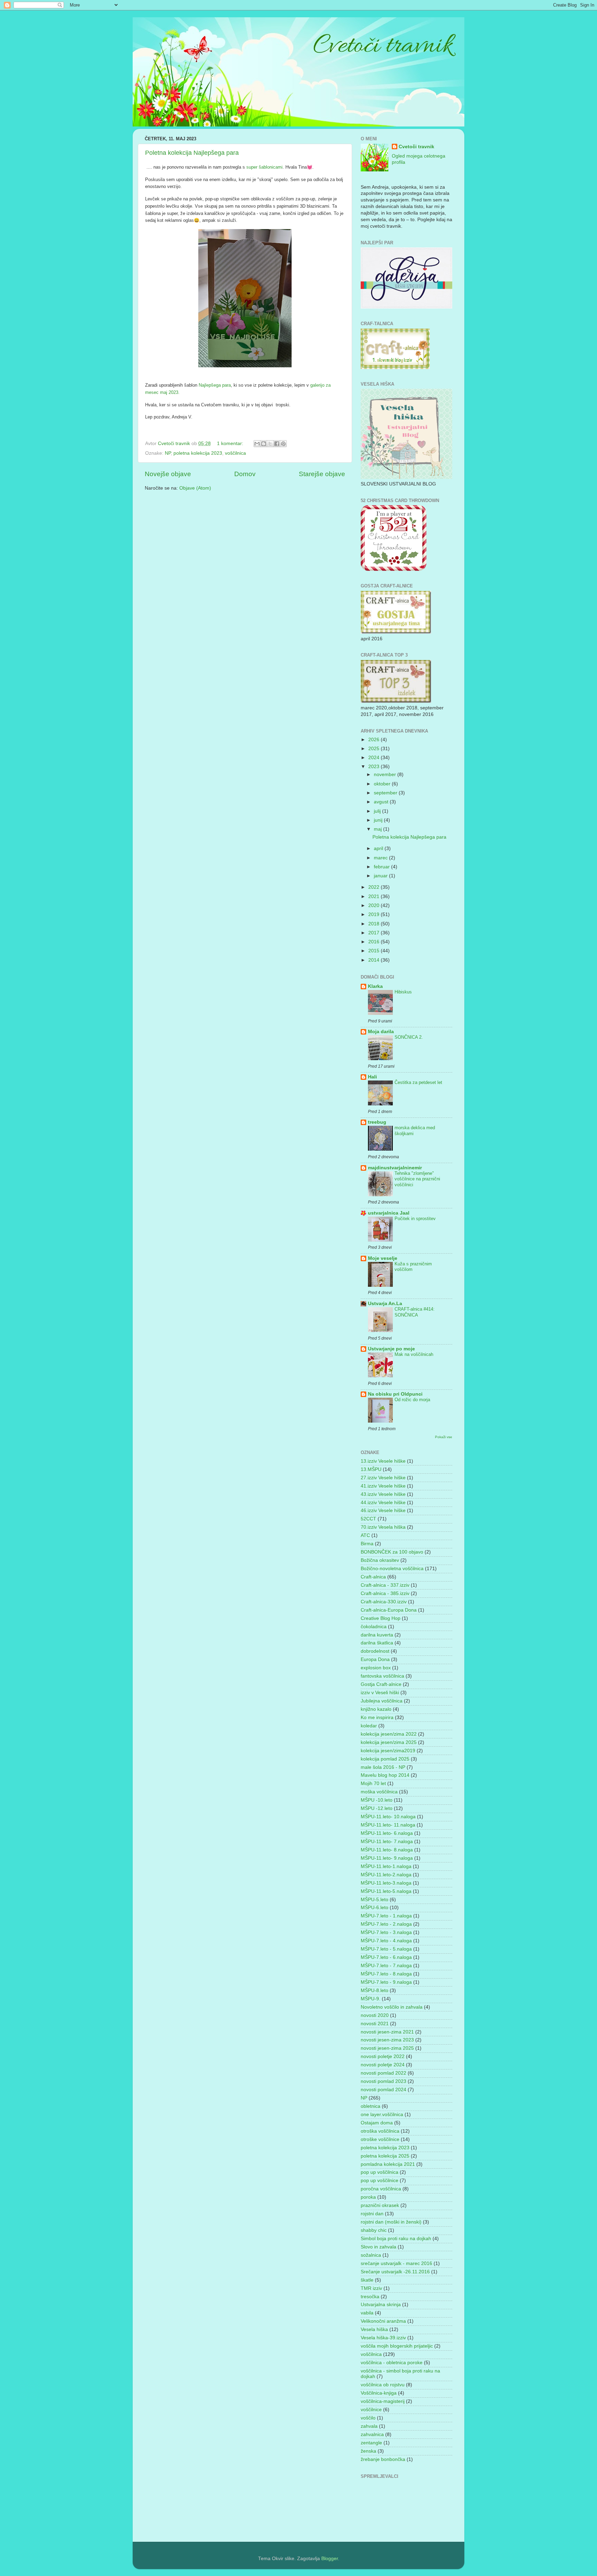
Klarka (375, 986)
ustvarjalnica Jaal (389, 1213)
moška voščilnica (379, 1792)
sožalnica (371, 2255)
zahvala (369, 2426)
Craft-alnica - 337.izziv (385, 1585)
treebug (377, 1122)
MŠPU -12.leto (377, 1808)
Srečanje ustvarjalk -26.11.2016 (395, 2272)
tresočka (370, 2297)
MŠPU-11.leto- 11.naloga (388, 1825)
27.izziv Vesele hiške (383, 1478)
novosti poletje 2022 (383, 2056)
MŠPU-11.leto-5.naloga (386, 1891)
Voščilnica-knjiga (379, 2393)
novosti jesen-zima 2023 (387, 2040)
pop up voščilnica (380, 2172)
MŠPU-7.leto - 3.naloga (386, 1932)
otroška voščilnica (380, 2131)
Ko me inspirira (377, 1718)
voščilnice (371, 2410)
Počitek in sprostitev (415, 1219)
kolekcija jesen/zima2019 (388, 1751)
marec (381, 858)
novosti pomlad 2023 (383, 2081)
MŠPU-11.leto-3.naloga (386, 1883)
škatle (367, 2280)
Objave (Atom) (195, 488)
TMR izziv (371, 2288)
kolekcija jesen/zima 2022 (389, 1734)
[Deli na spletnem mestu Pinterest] (283, 444)
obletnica (371, 2106)
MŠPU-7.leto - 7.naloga (386, 1966)
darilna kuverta (377, 1635)
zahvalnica (372, 2435)
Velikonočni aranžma (383, 2321)
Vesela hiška (374, 2329)
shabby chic (374, 2230)
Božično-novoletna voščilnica (392, 1569)
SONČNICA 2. (409, 1037)
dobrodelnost (375, 1651)
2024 (375, 758)
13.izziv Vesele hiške (383, 1461)
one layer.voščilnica (382, 2115)
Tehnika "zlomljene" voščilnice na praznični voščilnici (417, 1179)
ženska (368, 2451)
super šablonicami (264, 167)
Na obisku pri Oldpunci (395, 1394)
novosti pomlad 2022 (383, 2073)
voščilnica (235, 453)
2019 (375, 914)
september (386, 793)
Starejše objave (322, 474)
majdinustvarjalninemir (395, 1168)
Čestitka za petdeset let (418, 1082)
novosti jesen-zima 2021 (387, 2032)
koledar (369, 1726)
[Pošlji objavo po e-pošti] (257, 444)
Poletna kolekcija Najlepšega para (192, 153)
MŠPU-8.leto (375, 1990)
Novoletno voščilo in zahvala (392, 2007)
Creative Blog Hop (381, 1618)
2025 (375, 749)
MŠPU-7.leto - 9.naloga (386, 1982)
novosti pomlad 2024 (383, 2090)
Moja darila (381, 1032)
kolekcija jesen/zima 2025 (389, 1742)
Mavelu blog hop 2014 (385, 1775)
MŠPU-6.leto (375, 1908)
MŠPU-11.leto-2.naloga (386, 1875)
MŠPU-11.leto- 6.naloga (387, 1833)
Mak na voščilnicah (414, 1354)
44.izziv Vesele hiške (383, 1503)
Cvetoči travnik (416, 147)
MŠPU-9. (371, 1999)
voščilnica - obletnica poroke (392, 2363)
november (386, 775)
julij (378, 811)
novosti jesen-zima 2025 (387, 2048)
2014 (375, 960)
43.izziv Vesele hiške (383, 1494)
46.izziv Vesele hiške (383, 1511)
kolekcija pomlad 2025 (385, 1759)
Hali (372, 1077)
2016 (375, 942)
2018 (375, 924)
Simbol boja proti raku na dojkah (396, 2239)
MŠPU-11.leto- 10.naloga (388, 1817)
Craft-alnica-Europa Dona (389, 1610)
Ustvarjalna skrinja (381, 2305)
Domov (245, 474)
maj (378, 829)
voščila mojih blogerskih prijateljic (397, 2346)
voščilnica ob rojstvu (383, 2385)
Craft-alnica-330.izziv (384, 1602)
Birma (367, 1544)
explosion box (376, 1668)
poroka (368, 2197)
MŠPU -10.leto (377, 1800)
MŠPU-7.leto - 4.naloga (386, 1941)
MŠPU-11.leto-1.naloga (386, 1866)
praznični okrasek (380, 2205)
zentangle (371, 2443)
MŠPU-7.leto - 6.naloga (386, 1957)
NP (168, 453)
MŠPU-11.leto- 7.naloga (387, 1842)
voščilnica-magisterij (383, 2401)
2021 (375, 897)
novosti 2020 (375, 2015)
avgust (382, 802)
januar (381, 876)
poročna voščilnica (381, 2189)
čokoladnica (374, 1627)
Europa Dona (375, 1659)
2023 (375, 767)
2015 (375, 951)
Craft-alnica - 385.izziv (385, 1593)
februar (382, 867)
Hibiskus (403, 992)
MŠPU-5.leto (375, 1900)
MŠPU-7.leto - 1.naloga (386, 1916)
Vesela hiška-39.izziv (383, 2338)
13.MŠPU (371, 1469)
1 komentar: (231, 444)
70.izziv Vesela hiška (383, 1527)
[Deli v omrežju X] (270, 444)
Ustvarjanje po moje (391, 1349)
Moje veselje (383, 1258)
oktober (383, 784)
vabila (367, 2313)
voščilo (368, 2418)
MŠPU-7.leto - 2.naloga (386, 1924)
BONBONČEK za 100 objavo (392, 1552)
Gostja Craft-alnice (381, 1684)
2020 (375, 905)
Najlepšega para (215, 385)
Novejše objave (168, 474)
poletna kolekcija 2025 (385, 2156)
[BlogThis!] (264, 444)
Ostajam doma (377, 2123)
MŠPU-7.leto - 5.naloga (386, 1949)
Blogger (330, 2559)
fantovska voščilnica (382, 1676)
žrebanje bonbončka (383, 2459)
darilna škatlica (377, 1643)
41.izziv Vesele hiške (383, 1486)
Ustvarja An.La (385, 1304)
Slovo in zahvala (378, 2247)
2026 (375, 740)
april (379, 848)
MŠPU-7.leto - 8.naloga (386, 1974)
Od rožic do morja (412, 1400)
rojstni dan (372, 2214)
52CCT (368, 1519)
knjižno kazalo (376, 1709)
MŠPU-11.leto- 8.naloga (387, 1850)
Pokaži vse (444, 1437)
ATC (365, 1535)
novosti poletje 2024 (383, 2065)
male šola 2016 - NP (383, 1767)
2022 (375, 887)
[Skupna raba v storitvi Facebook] (277, 444)
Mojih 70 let (373, 1784)
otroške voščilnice (380, 2139)
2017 (375, 933)
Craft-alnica (373, 1577)
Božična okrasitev (380, 1560)
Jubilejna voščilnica (382, 1701)
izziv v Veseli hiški (380, 1693)
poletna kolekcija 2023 (198, 453)
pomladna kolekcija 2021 (388, 2164)
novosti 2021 (375, 2024)
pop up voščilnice (380, 2181)
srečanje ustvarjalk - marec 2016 (396, 2263)
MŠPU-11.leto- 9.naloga (387, 1858)
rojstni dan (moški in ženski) (391, 2222)
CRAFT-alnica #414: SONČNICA (415, 1312)
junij (379, 820)
